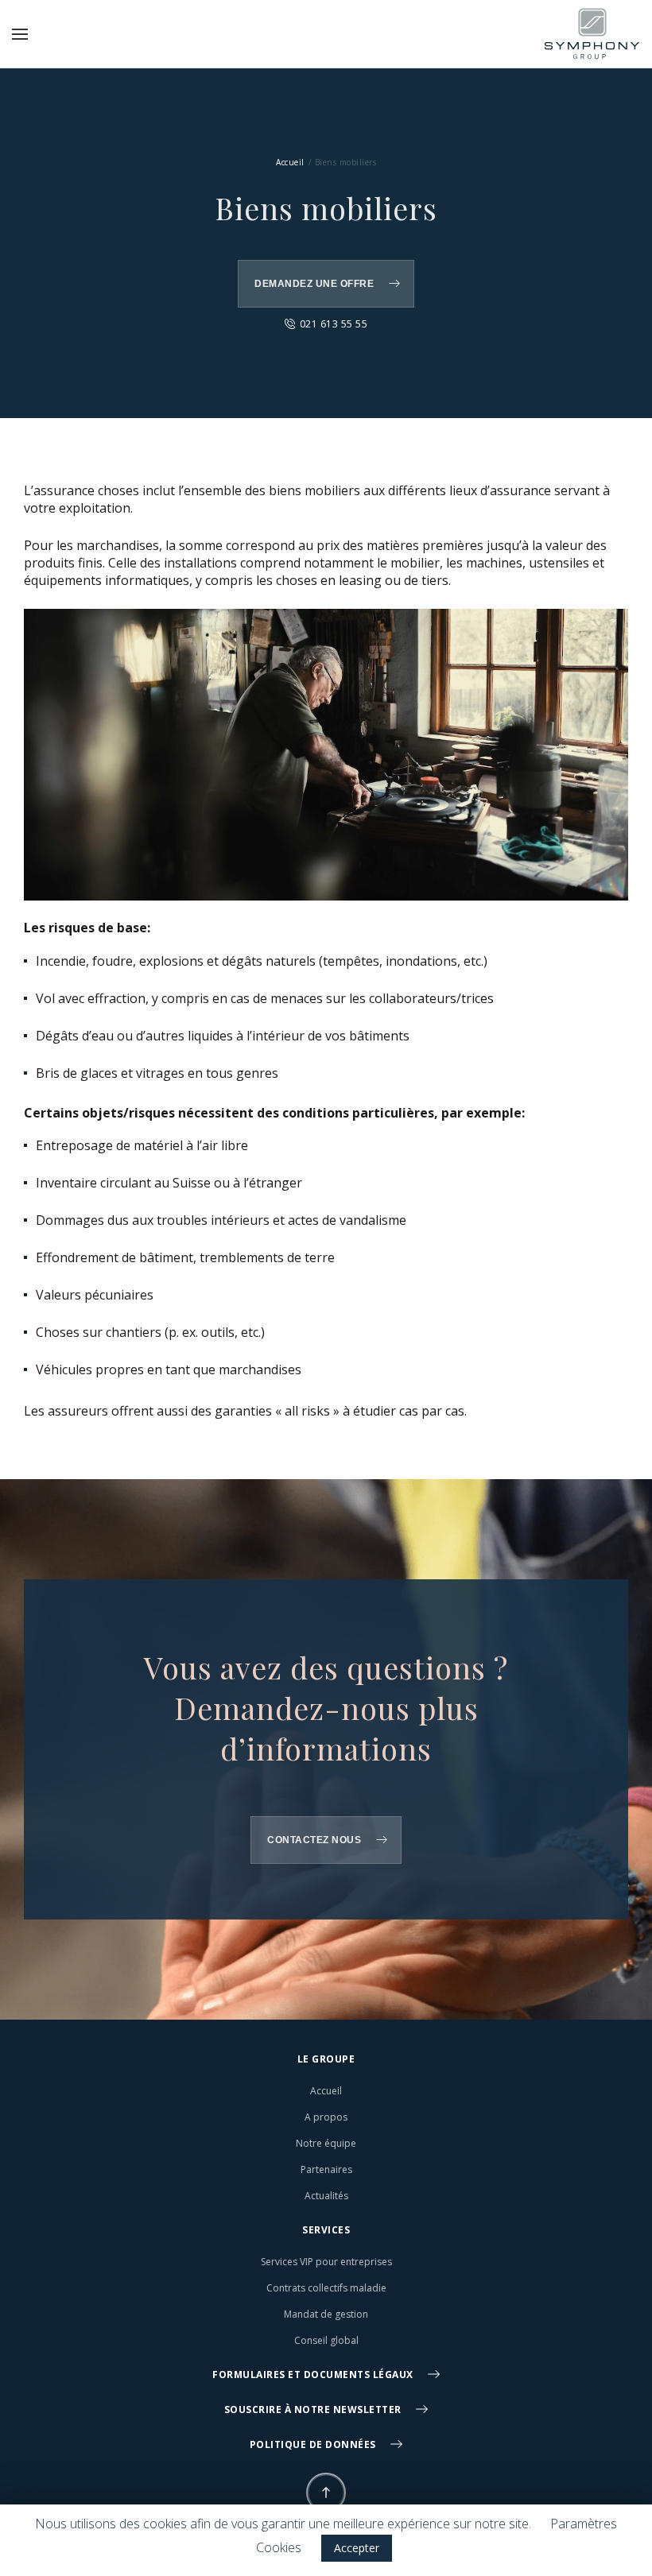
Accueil (290, 162)
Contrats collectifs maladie (326, 2288)
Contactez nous (314, 1840)
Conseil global (326, 2340)
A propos (326, 2117)
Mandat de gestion (326, 2314)
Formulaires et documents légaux (314, 2375)
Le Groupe (326, 2059)
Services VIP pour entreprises (326, 2262)
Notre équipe (326, 2143)
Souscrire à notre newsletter (314, 2409)
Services (326, 2230)
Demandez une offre (314, 284)
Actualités (326, 2196)
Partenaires (326, 2169)
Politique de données (314, 2444)
